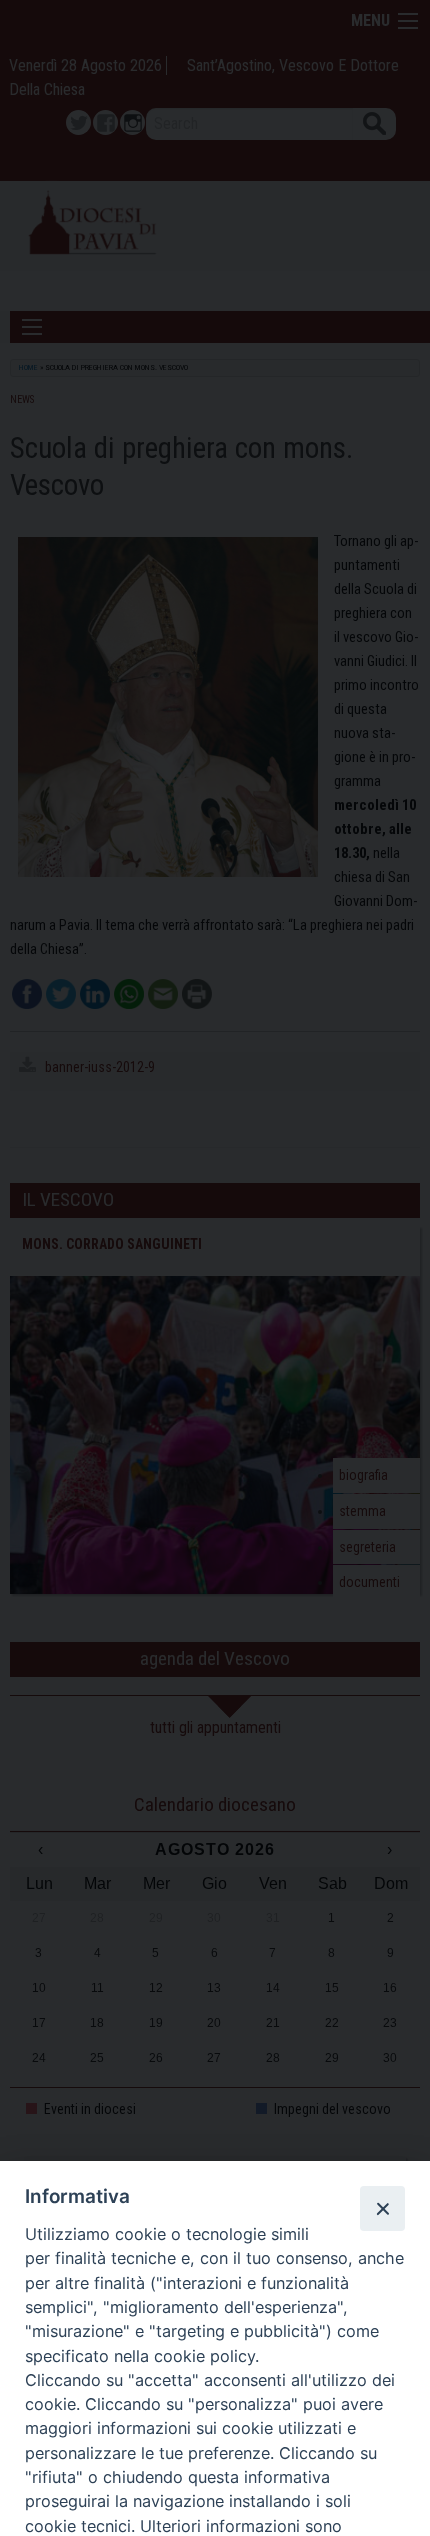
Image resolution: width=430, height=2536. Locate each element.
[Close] (382, 2208)
